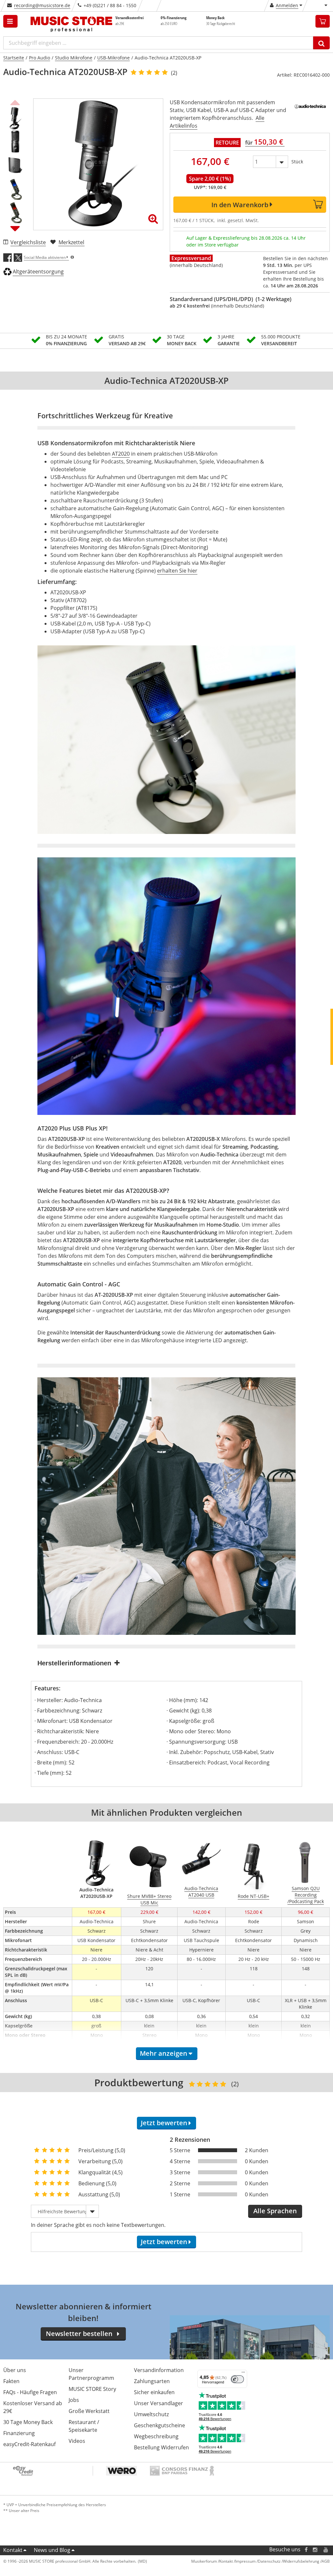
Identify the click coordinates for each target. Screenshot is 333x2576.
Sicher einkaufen (154, 2392)
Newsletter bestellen (79, 2334)
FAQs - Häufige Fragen (30, 2392)
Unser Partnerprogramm (91, 2374)
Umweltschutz (151, 2414)
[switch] (237, 2379)
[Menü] (243, 2374)
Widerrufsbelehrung (301, 2561)
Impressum (245, 2561)
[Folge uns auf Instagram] (315, 2550)
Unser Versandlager (159, 2403)
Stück (297, 162)
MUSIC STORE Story (92, 2389)
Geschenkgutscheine (160, 2425)
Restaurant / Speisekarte (84, 2426)
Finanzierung (19, 2433)
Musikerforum (204, 2561)
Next (15, 228)
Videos (77, 2441)
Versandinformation (159, 2370)
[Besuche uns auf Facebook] (306, 2550)
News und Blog (52, 2550)
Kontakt (13, 2550)
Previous (15, 102)
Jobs (74, 2400)
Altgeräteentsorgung (38, 271)
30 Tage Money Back (28, 2422)
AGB (326, 2561)
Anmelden (287, 5)
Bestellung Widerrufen (161, 2447)
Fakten (11, 2381)
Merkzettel (71, 242)
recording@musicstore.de (42, 5)
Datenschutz (269, 2561)
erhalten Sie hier (177, 571)
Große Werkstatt (89, 2411)
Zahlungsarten (152, 2381)
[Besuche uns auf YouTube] (326, 2550)
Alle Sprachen (275, 2211)
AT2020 (121, 454)
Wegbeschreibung (156, 2436)
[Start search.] (321, 43)
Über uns (15, 2370)
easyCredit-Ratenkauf (29, 2444)
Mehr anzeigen (164, 2053)
